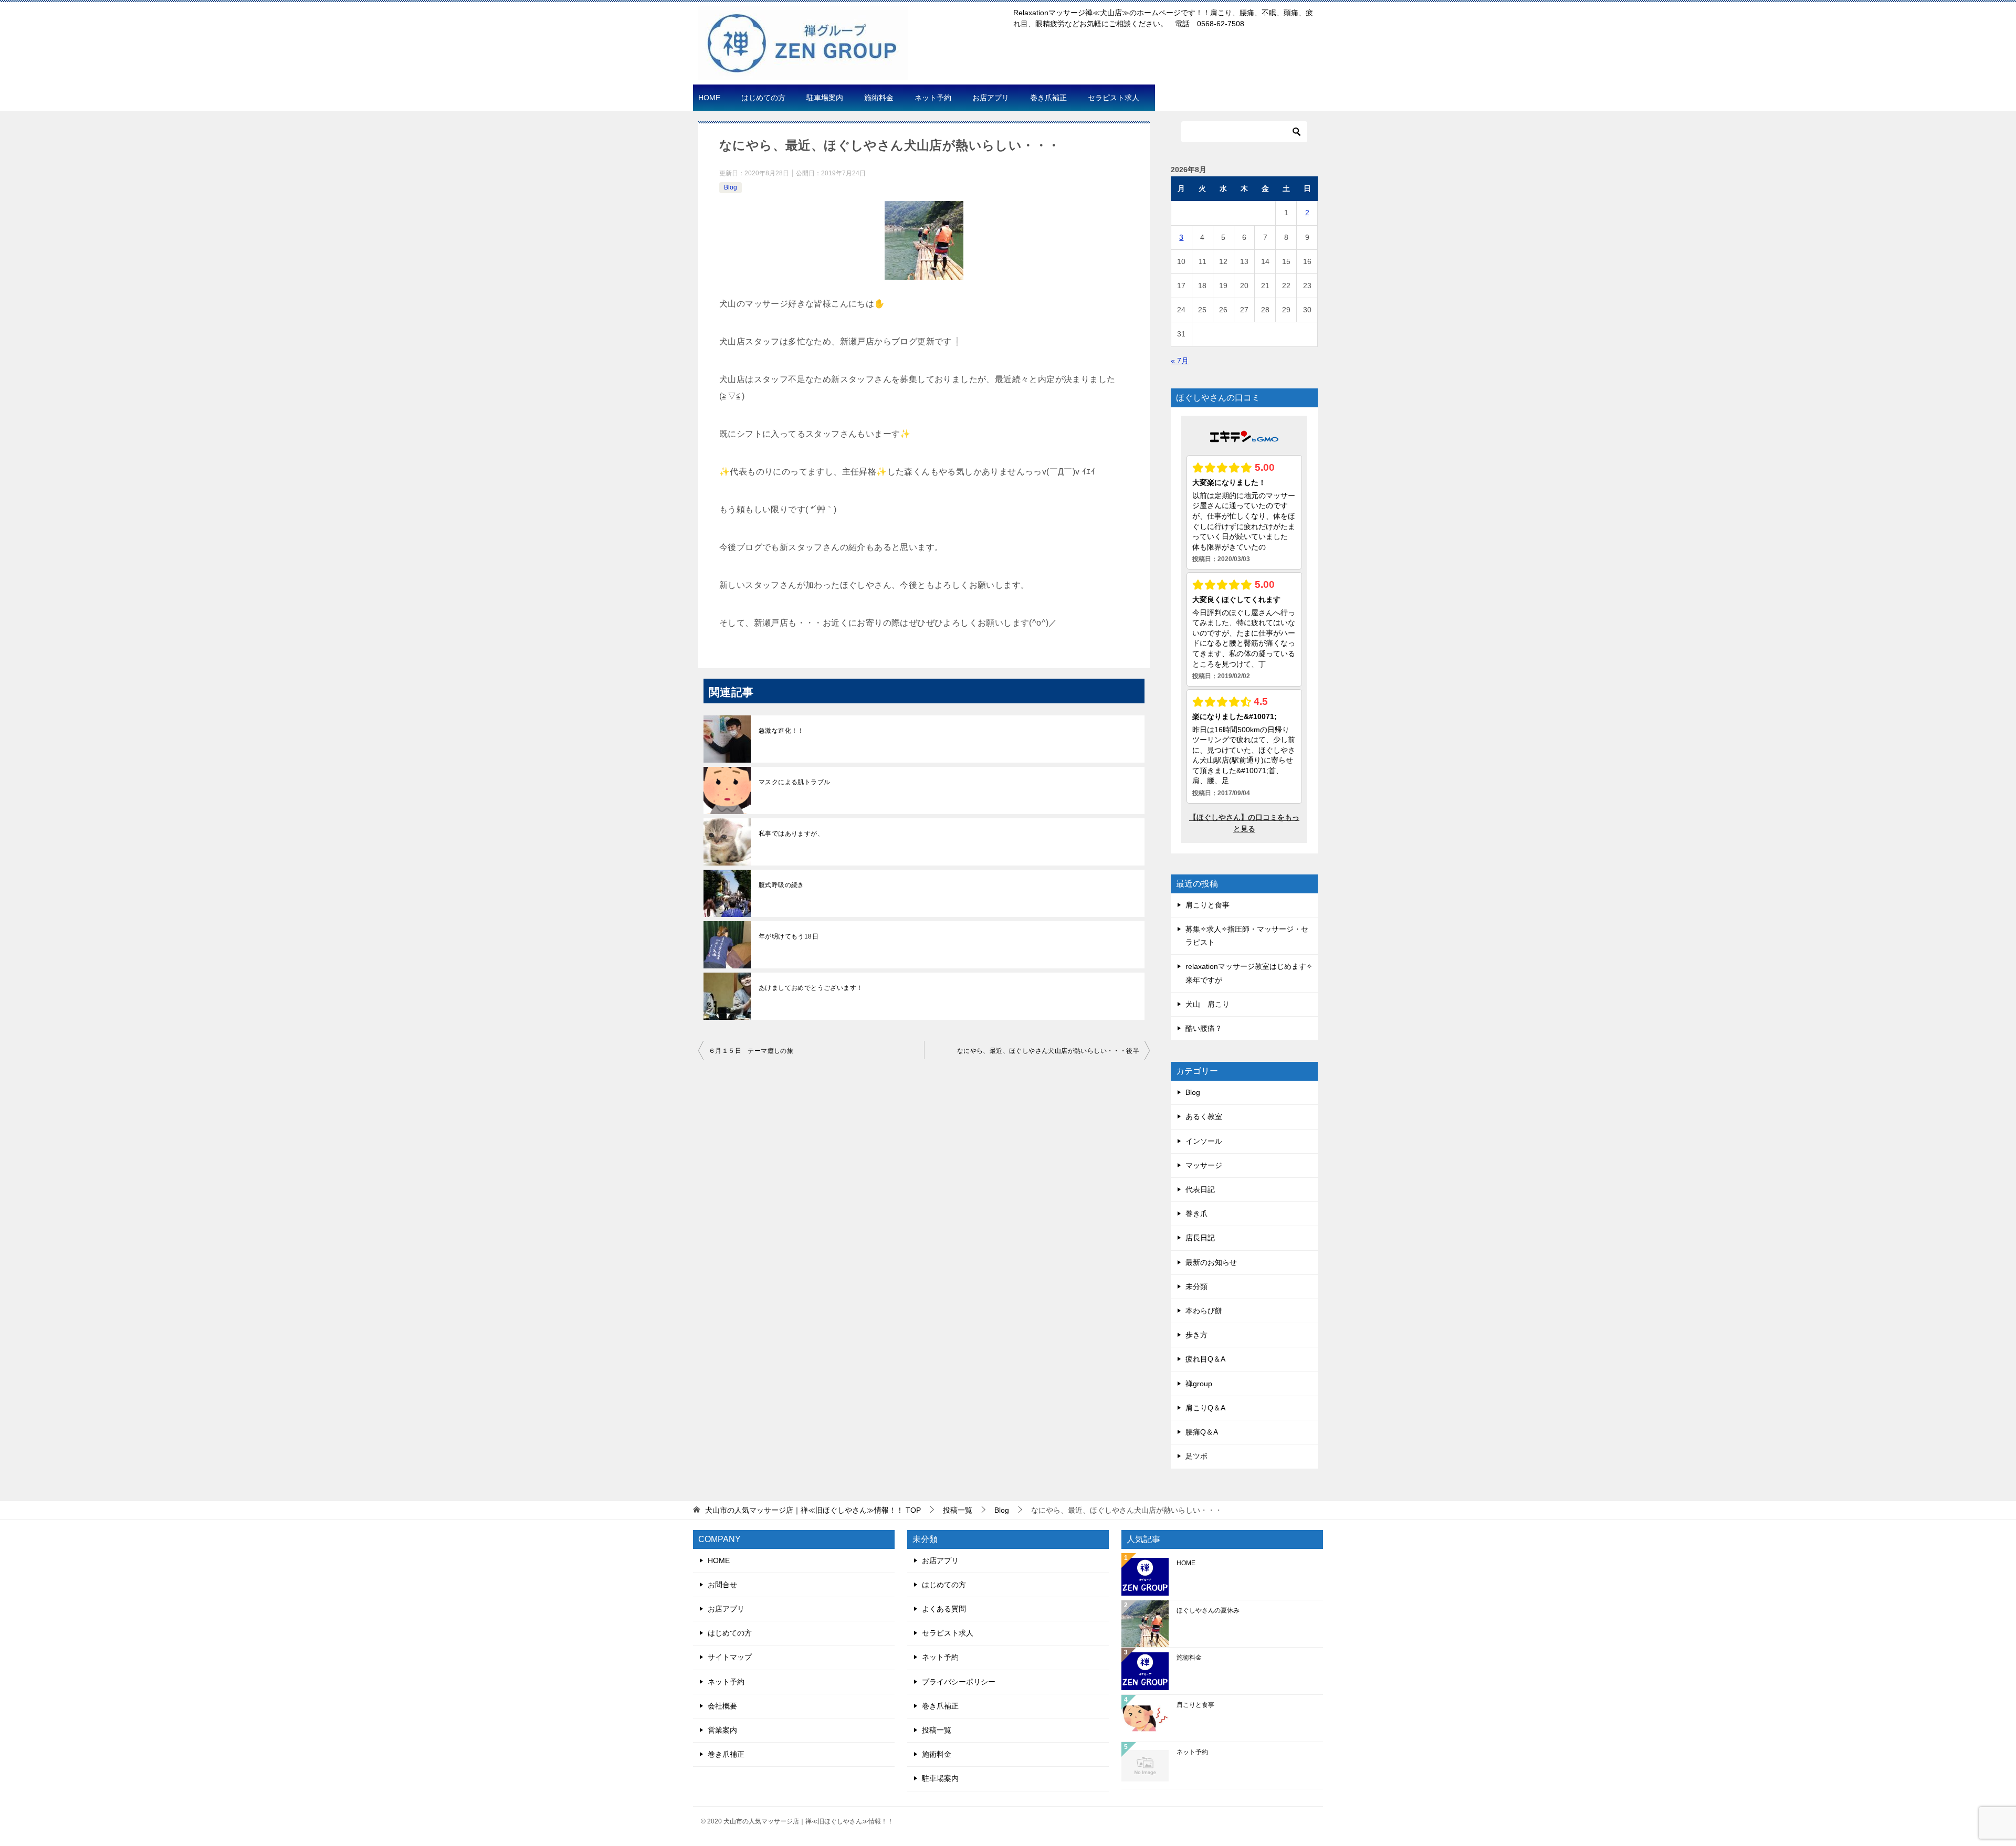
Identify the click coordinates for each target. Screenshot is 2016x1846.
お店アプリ (991, 98)
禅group (1199, 1384)
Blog (731, 187)
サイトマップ (730, 1657)
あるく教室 (1204, 1116)
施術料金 (879, 98)
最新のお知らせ (1211, 1262)
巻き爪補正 (1048, 98)
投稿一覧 (937, 1730)
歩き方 (1196, 1335)
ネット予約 (933, 98)
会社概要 (722, 1706)
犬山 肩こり (1207, 1004)
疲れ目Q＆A (1205, 1359)
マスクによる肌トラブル (794, 782)
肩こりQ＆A (1205, 1408)
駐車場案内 (825, 98)
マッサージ (1204, 1165)
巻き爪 (1196, 1214)
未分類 (1196, 1286)
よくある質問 (944, 1609)
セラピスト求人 (1114, 98)
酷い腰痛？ (1204, 1028)
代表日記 (1200, 1189)
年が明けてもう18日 (789, 936)
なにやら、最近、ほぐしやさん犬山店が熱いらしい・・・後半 (1048, 1051)
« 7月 (1180, 361)
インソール (1204, 1141)
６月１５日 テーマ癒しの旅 (751, 1051)
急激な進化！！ (781, 731)
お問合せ (722, 1585)
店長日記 (1200, 1238)
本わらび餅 (1204, 1311)
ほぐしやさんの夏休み (1208, 1610)
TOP (813, 1510)
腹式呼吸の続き (781, 885)
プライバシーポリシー (959, 1682)
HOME (709, 98)
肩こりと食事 (1207, 905)
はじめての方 (763, 98)
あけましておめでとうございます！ (811, 988)
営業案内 (722, 1730)
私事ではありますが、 (791, 834)
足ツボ (1196, 1456)
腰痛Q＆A (1202, 1432)
